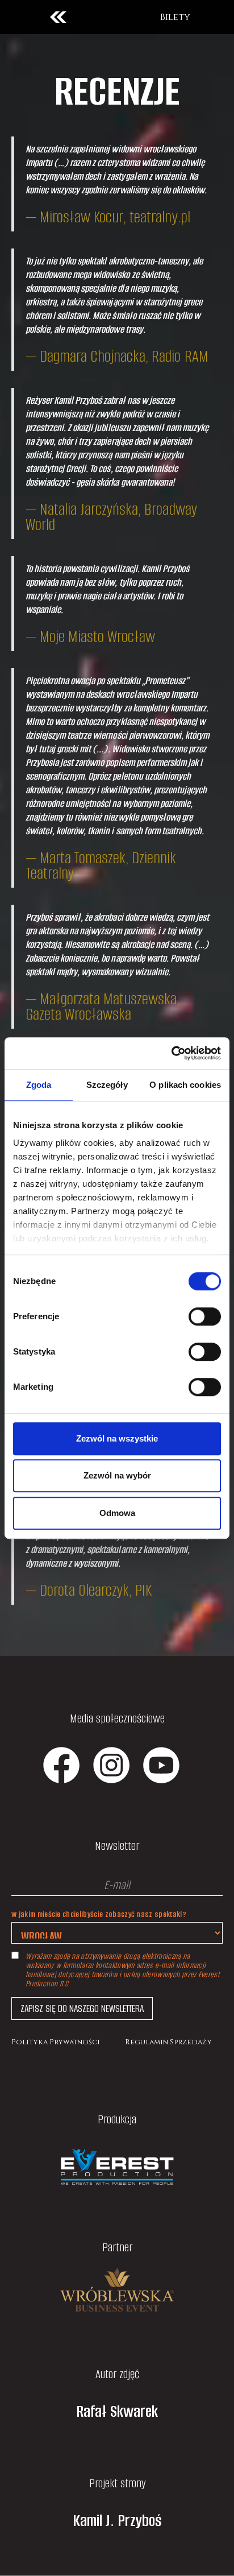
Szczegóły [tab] (107, 1085)
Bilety (175, 17)
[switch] (205, 1316)
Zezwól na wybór (117, 1475)
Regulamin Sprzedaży (168, 2042)
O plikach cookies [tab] (185, 1085)
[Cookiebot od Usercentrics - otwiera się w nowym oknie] (171, 1053)
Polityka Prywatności (56, 2042)
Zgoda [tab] (39, 1085)
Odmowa (117, 1513)
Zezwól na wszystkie (117, 1438)
